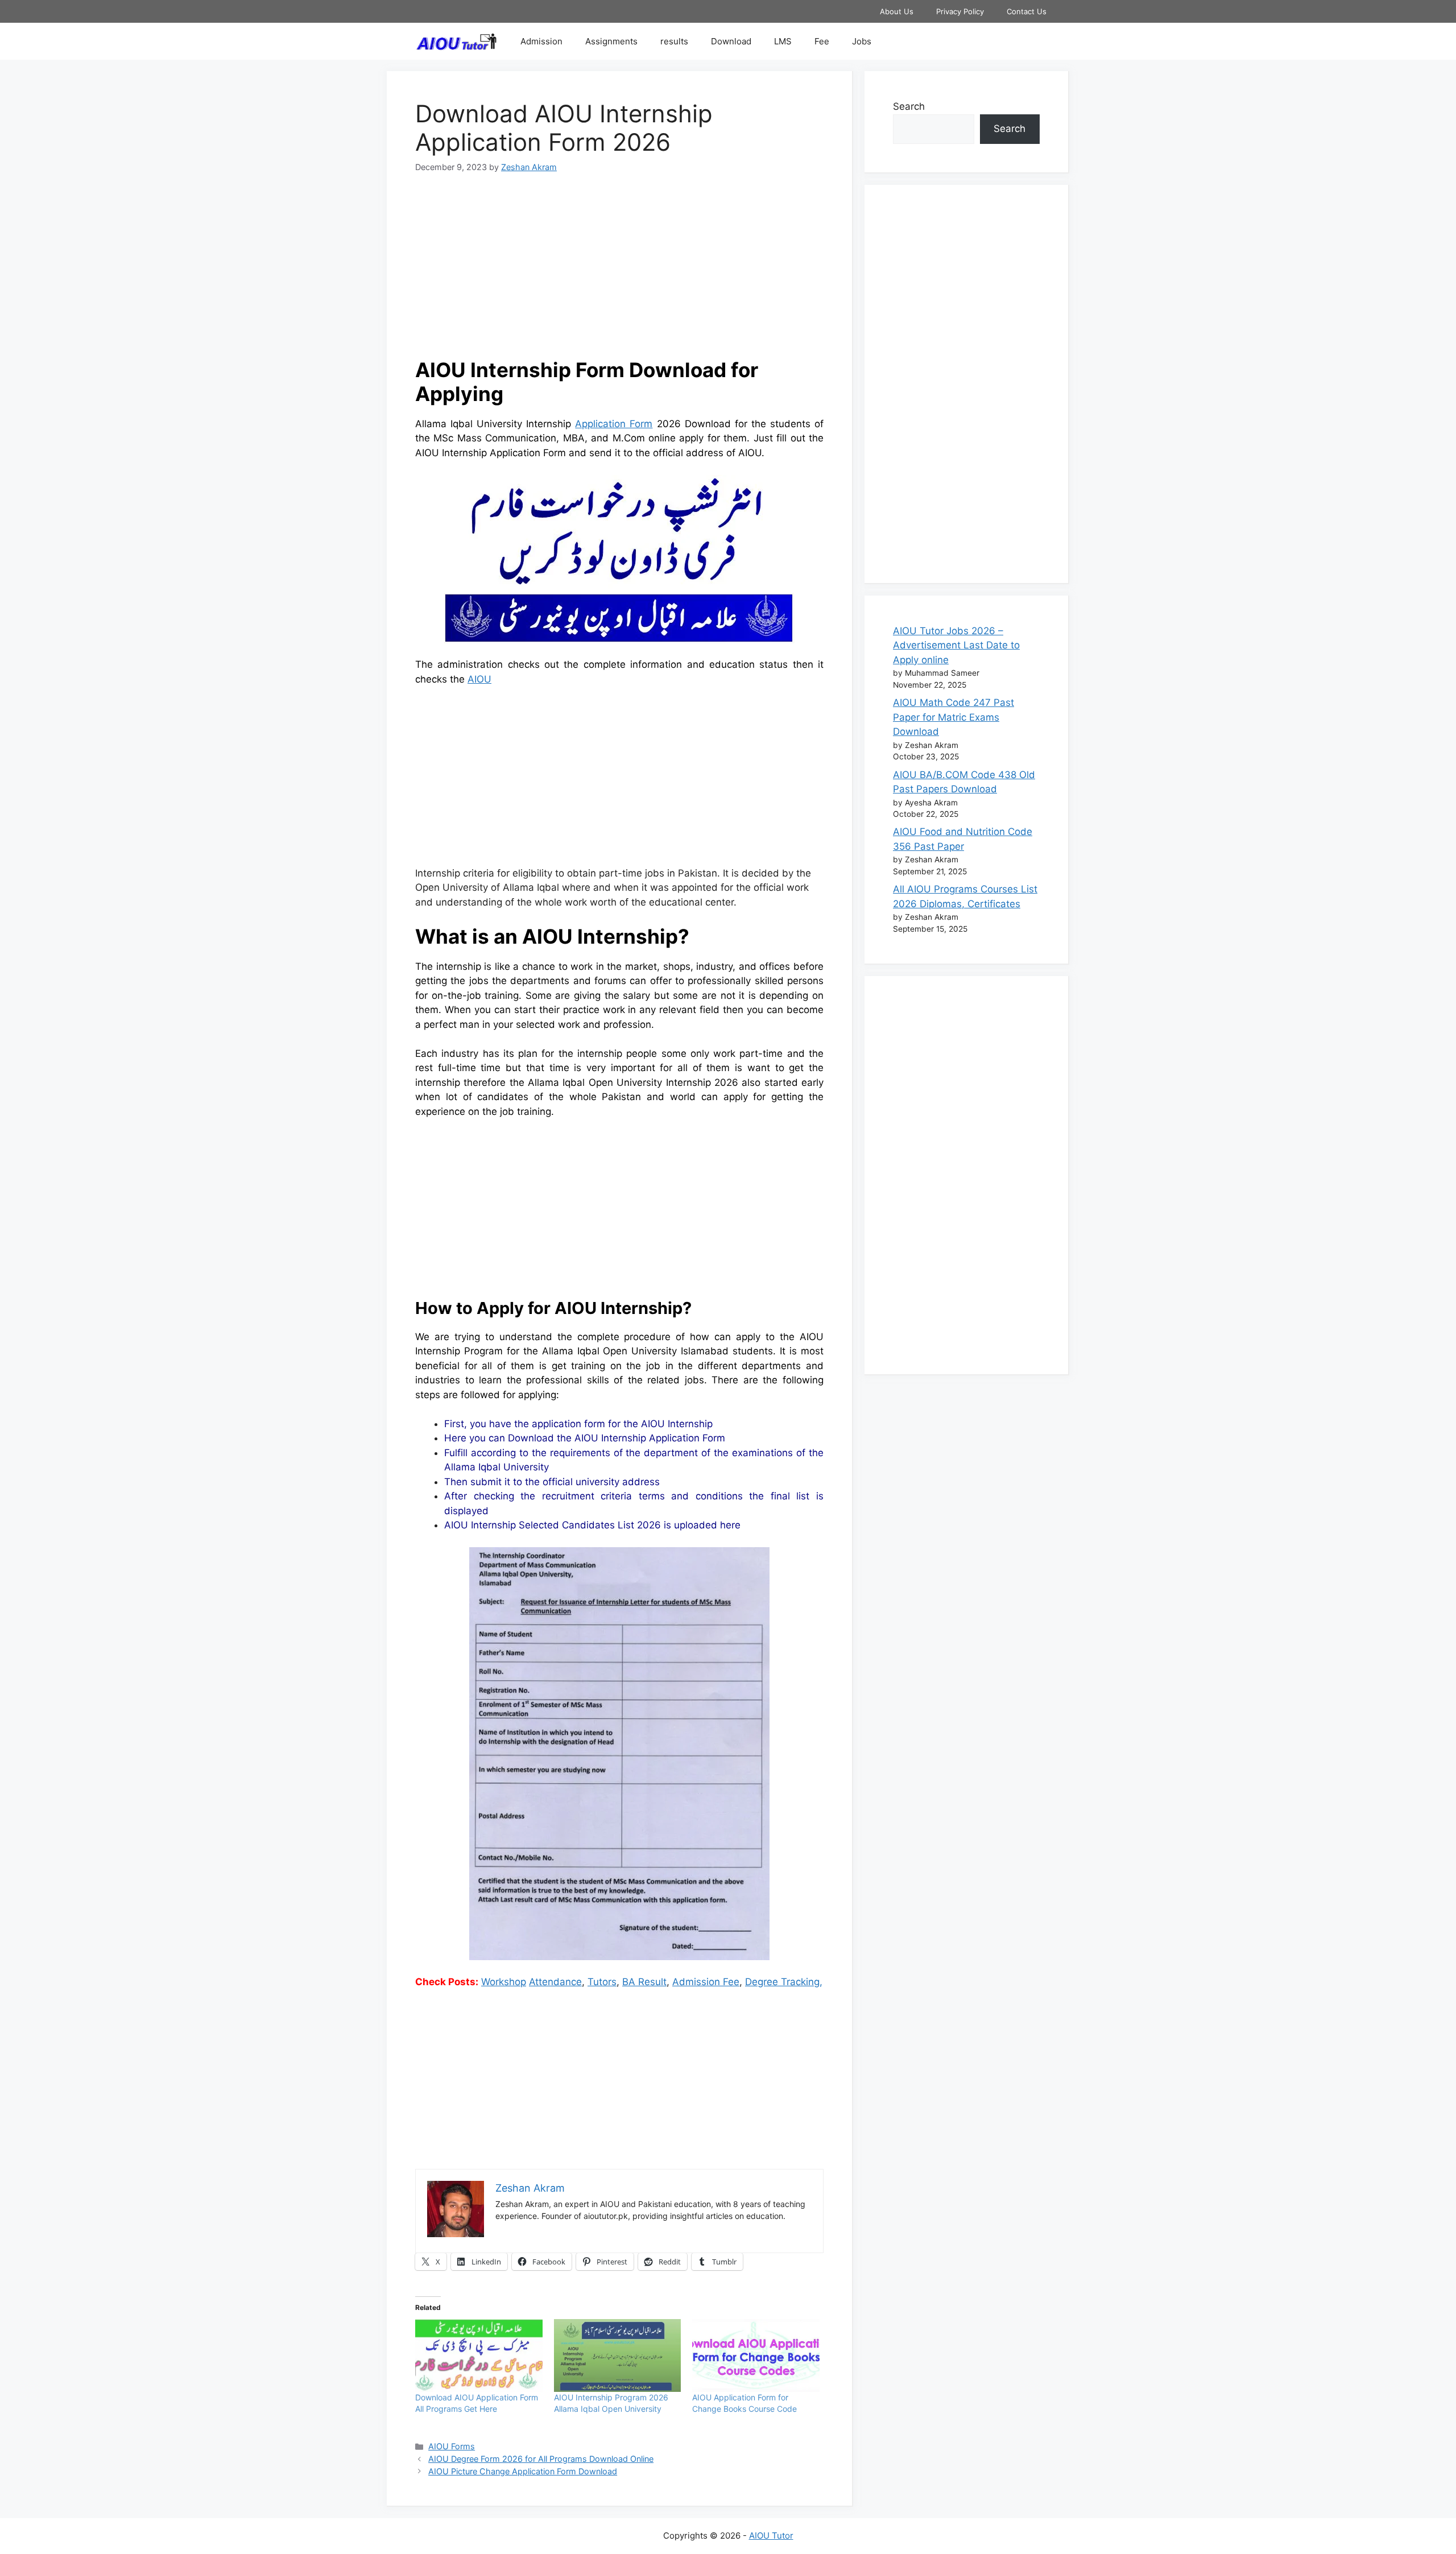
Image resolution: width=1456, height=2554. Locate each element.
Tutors (602, 1982)
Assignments (611, 41)
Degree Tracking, (784, 1982)
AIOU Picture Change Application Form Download (523, 2471)
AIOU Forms (452, 2446)
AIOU (479, 679)
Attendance (555, 1982)
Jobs (862, 41)
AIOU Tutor (771, 2536)
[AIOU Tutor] (459, 41)
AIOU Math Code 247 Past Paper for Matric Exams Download (954, 717)
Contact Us (1027, 11)
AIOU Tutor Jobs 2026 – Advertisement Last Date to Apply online (956, 645)
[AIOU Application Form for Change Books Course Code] (756, 2355)
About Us (897, 11)
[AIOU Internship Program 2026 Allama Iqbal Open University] (618, 2355)
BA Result (644, 1982)
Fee (822, 41)
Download (731, 41)
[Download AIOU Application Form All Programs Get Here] (479, 2355)
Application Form (614, 424)
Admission (541, 41)
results (674, 41)
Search (909, 106)
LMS (783, 41)
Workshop (504, 1982)
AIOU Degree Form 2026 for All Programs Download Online (541, 2459)
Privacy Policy (960, 11)
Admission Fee (706, 1982)
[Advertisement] (619, 272)
